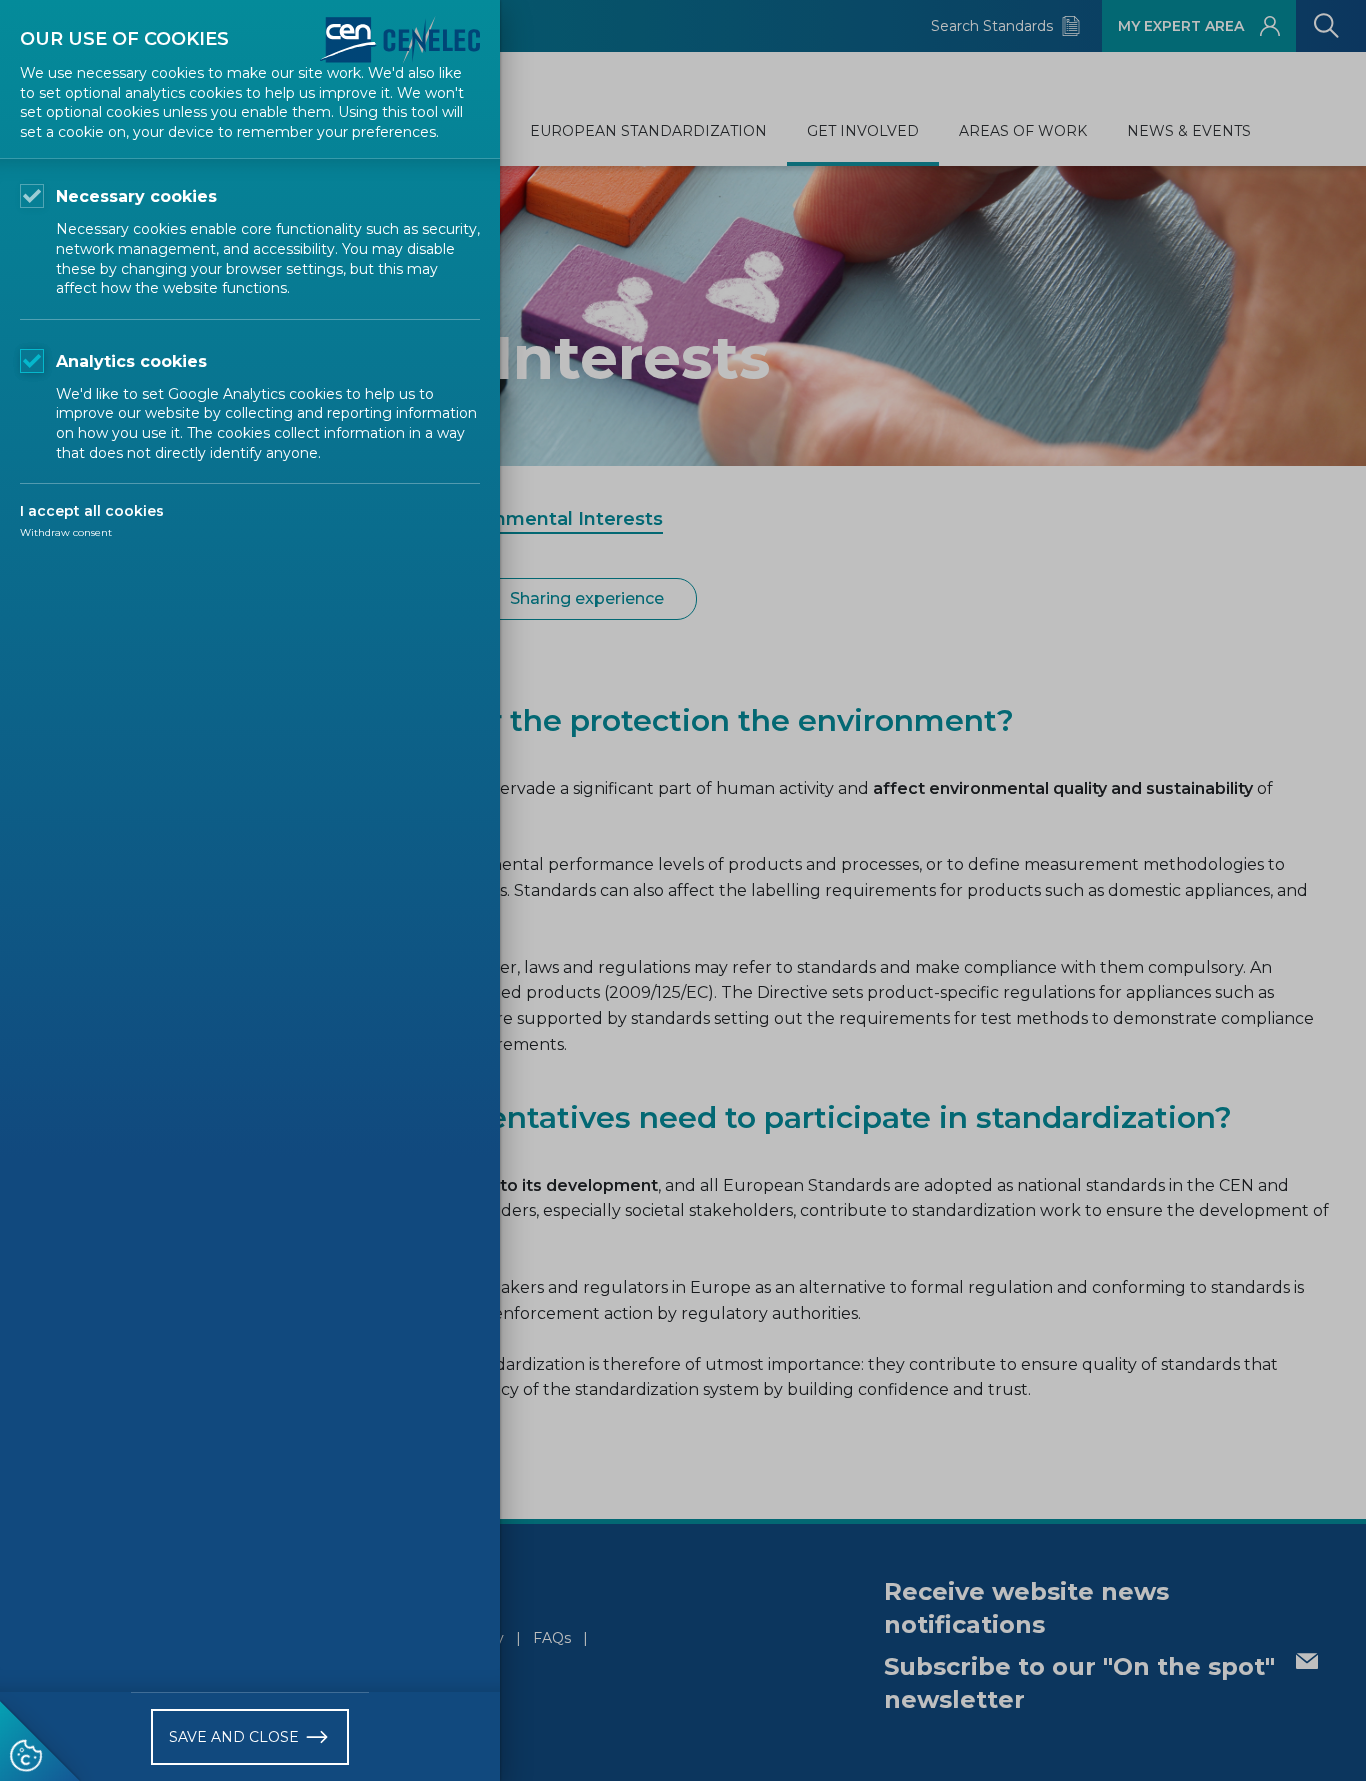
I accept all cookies (92, 511)
